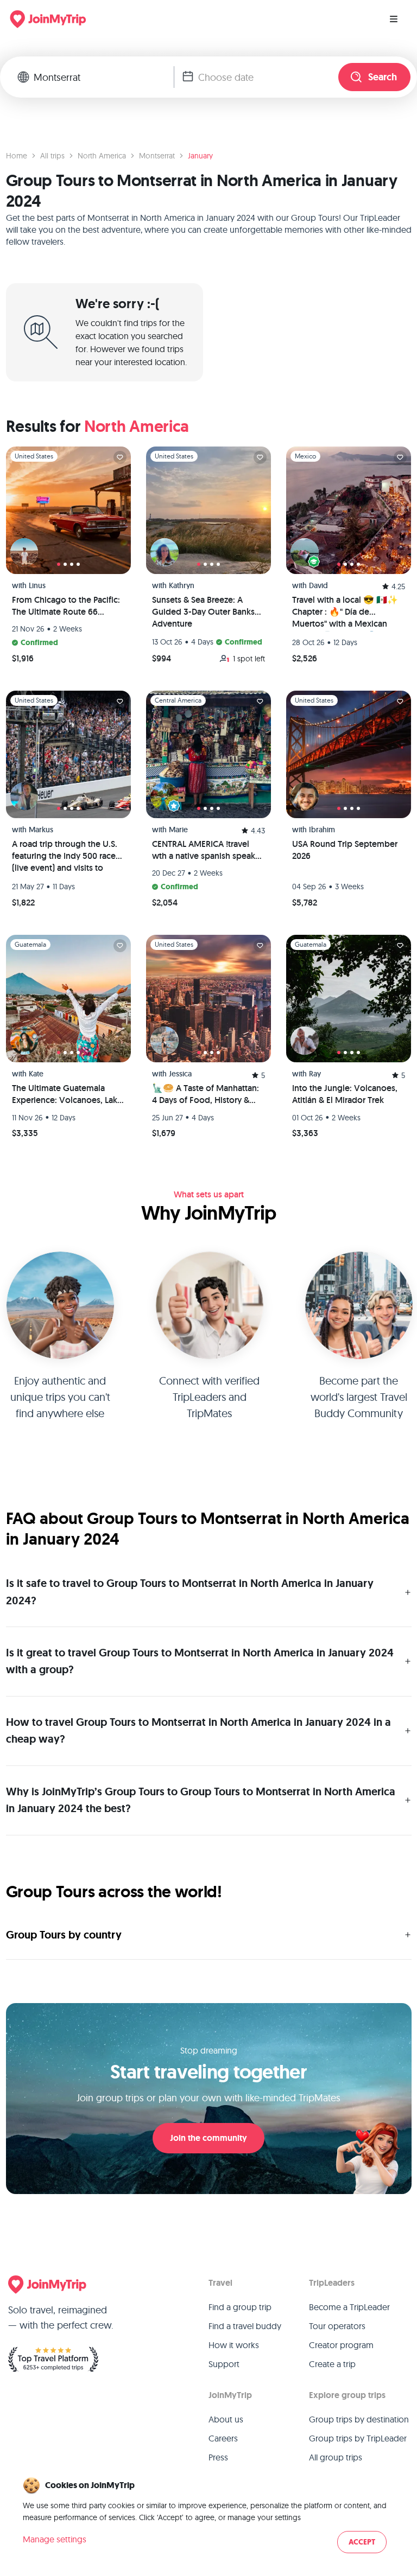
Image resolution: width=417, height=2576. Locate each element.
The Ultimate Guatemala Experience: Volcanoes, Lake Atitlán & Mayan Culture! (67, 1094)
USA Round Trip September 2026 (345, 850)
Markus (41, 830)
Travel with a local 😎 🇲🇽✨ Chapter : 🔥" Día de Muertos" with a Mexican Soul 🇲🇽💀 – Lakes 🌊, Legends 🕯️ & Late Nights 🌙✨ (348, 613)
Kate (36, 1074)
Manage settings (55, 2539)
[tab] (59, 564)
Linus (37, 585)
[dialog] (208, 2516)
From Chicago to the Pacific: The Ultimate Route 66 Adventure (66, 606)
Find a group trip (240, 2307)
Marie (178, 830)
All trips (52, 156)
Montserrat (157, 156)
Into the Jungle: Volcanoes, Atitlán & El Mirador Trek (345, 1094)
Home (17, 156)
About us (226, 2419)
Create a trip (332, 2364)
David (318, 585)
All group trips (336, 2457)
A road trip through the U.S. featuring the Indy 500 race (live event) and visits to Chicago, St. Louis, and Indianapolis (65, 857)
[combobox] (104, 77)
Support (224, 2364)
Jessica (180, 1074)
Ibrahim (322, 830)
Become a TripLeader (349, 2307)
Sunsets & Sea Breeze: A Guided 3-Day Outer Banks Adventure (203, 612)
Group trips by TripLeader (358, 2438)
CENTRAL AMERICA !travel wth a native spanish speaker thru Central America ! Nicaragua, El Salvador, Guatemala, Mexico (207, 850)
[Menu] (394, 19)
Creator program (341, 2345)
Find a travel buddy (245, 2326)
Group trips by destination (359, 2419)
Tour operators (337, 2326)
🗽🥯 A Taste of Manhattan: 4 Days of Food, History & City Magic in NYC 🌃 (206, 1094)
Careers (223, 2438)
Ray (315, 1074)
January (200, 156)
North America (102, 156)
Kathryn (182, 585)
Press (218, 2457)
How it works (234, 2345)
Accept (362, 2542)
